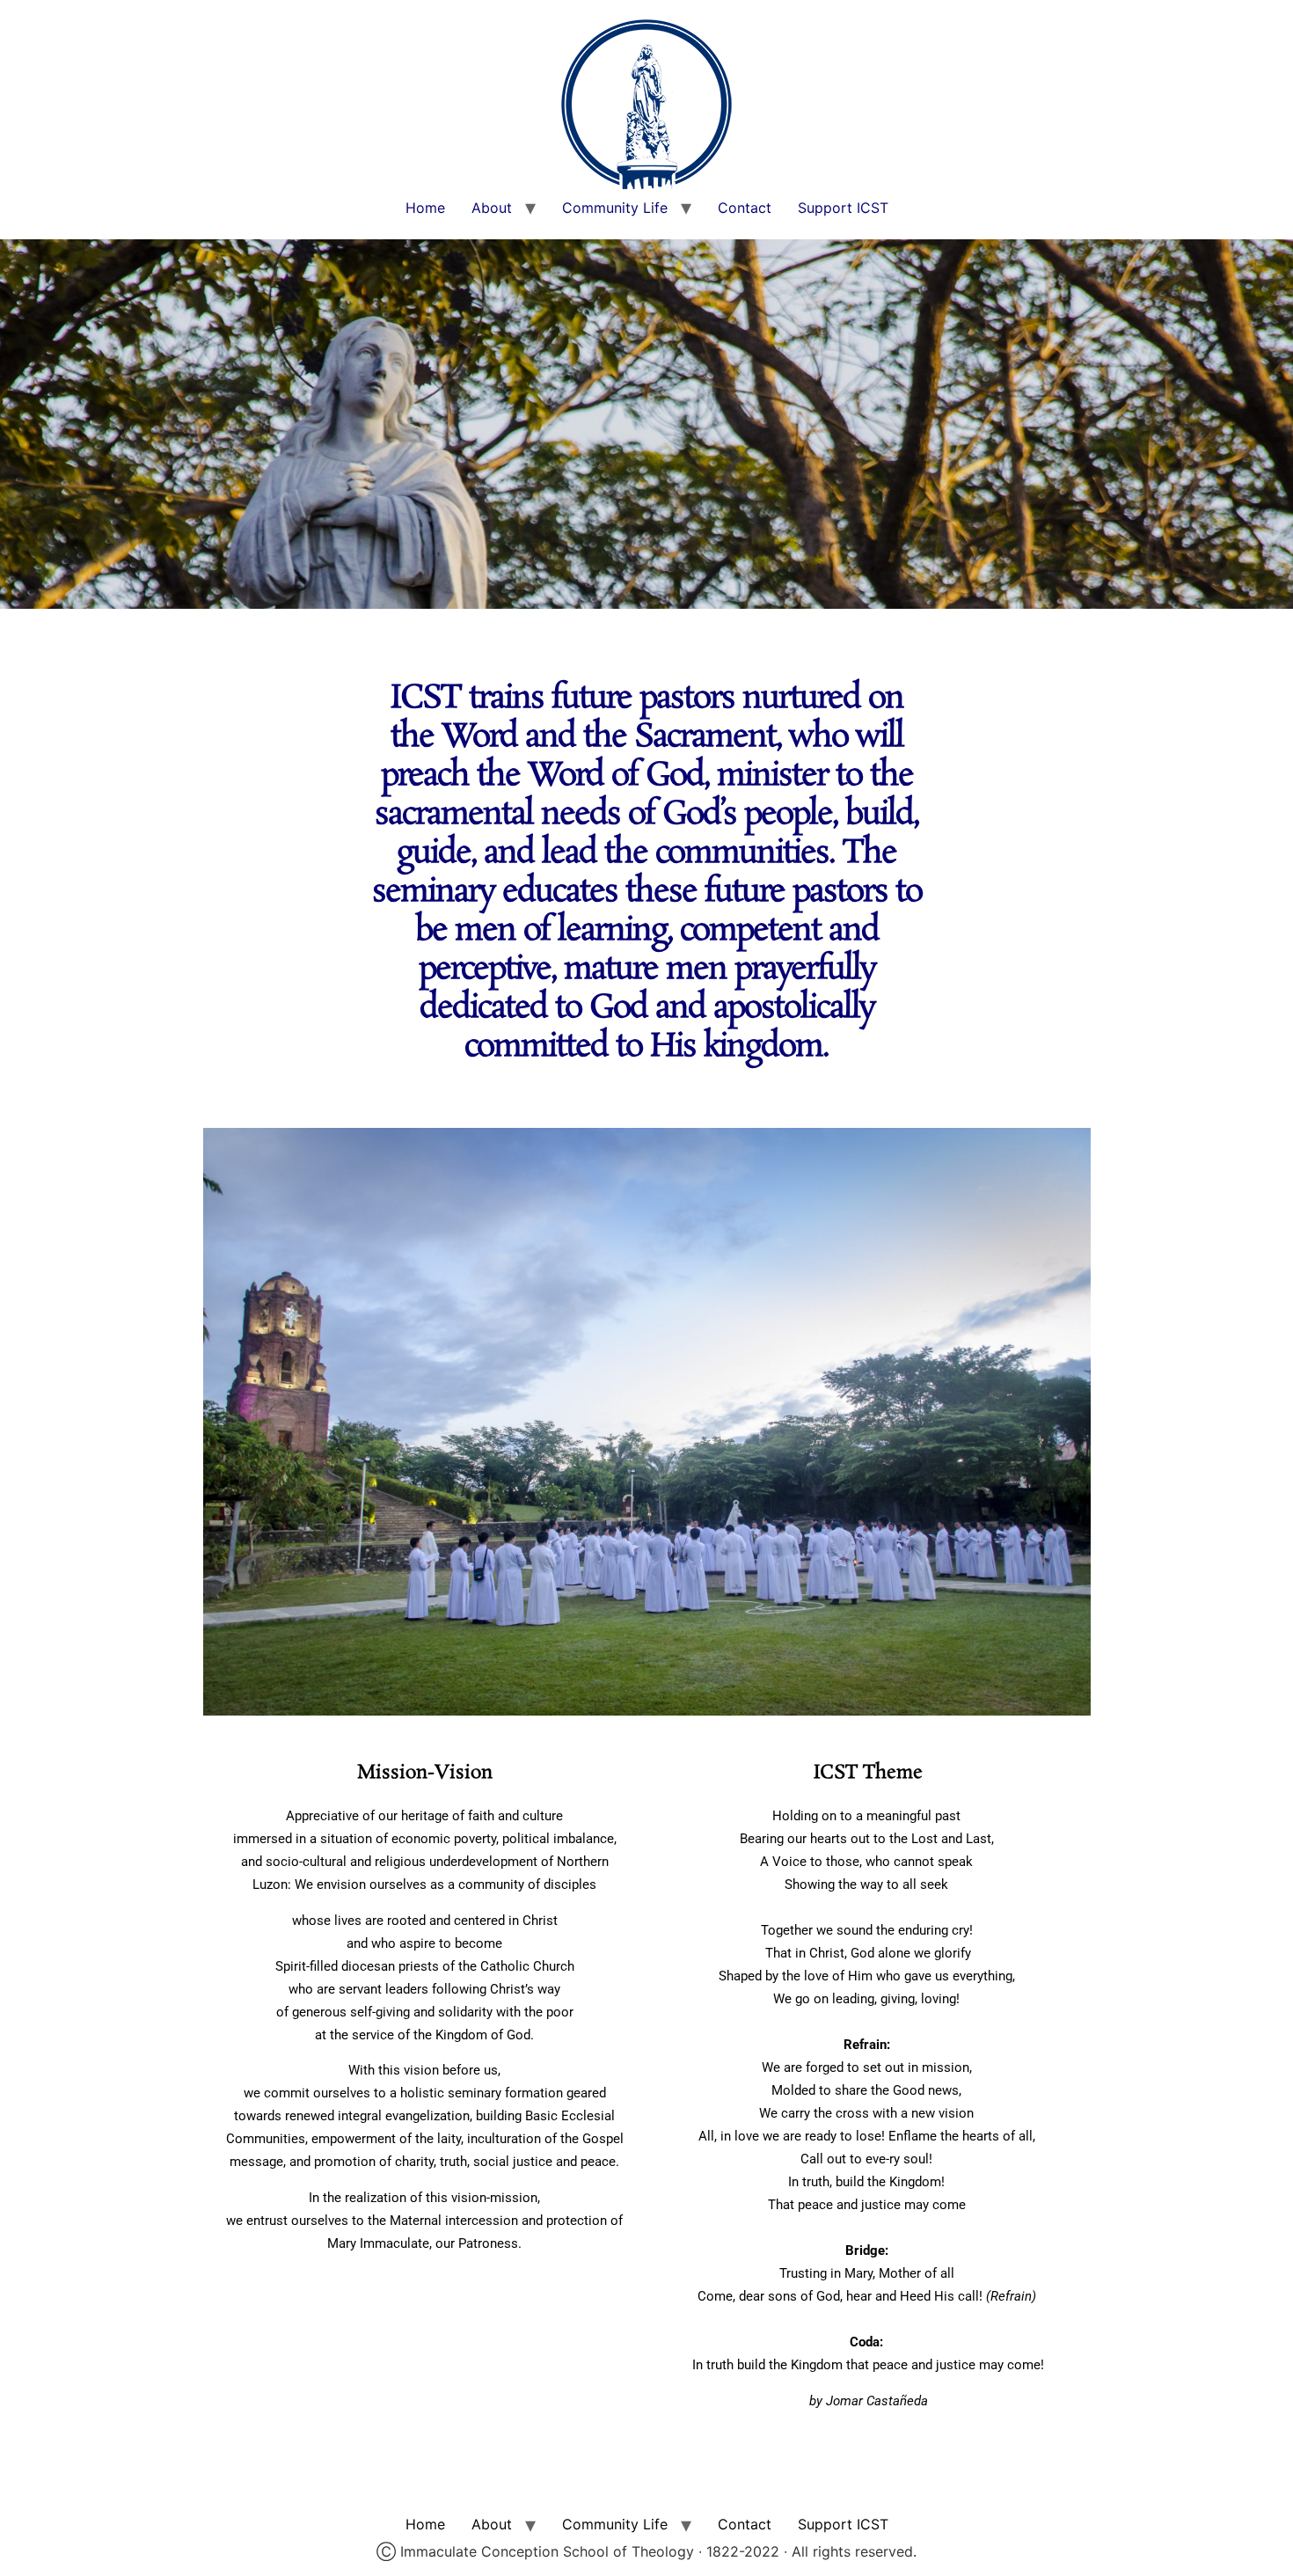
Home (425, 208)
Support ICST (843, 208)
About (492, 208)
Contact (745, 208)
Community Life (615, 208)
